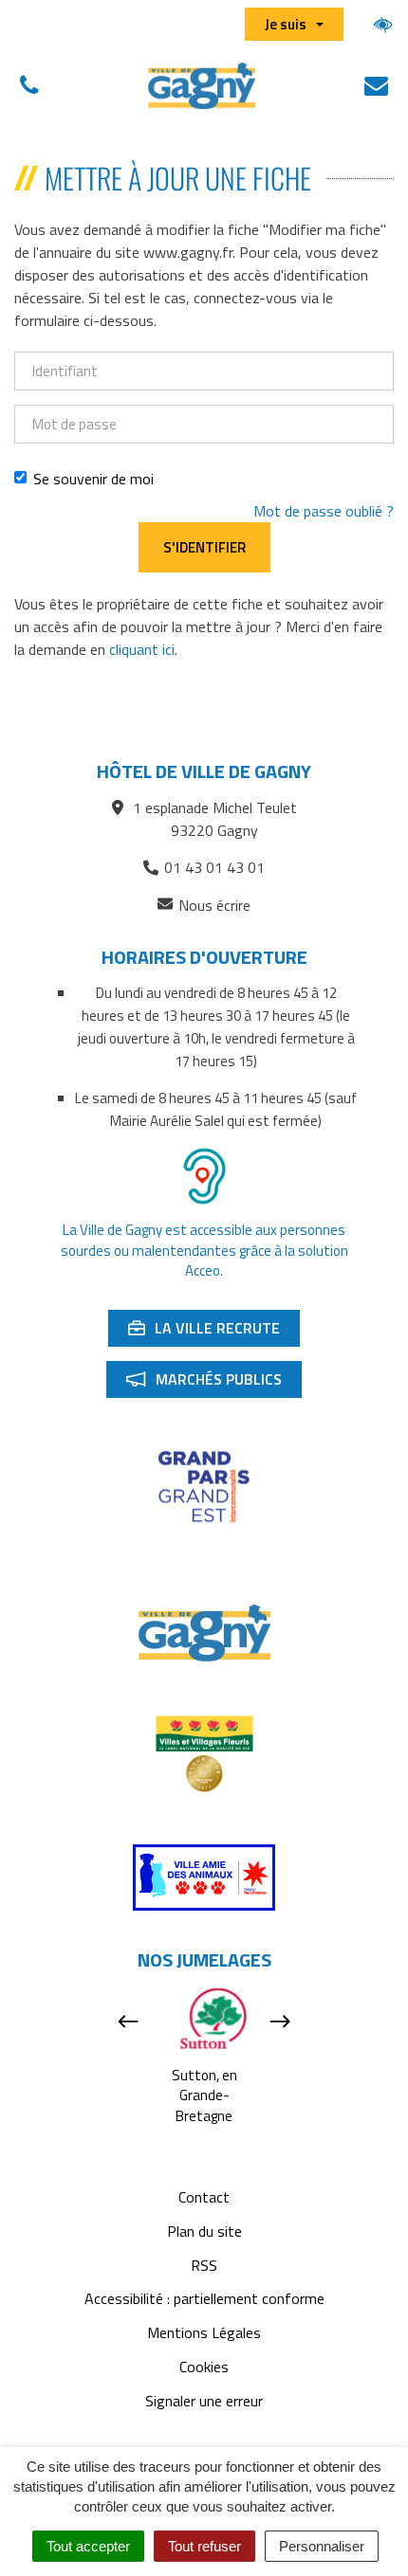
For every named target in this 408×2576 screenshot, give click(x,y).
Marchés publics (213, 1383)
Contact (204, 2197)
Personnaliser (322, 2546)
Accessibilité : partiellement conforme (204, 2298)
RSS (204, 2265)
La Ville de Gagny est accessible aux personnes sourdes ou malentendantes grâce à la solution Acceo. (204, 1250)
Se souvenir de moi (93, 479)
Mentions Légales (204, 2332)
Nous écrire (214, 906)
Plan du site (204, 2231)
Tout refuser (204, 2546)
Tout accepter (88, 2546)
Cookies (204, 2367)
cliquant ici (142, 649)
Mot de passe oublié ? (324, 511)
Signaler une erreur (204, 2401)
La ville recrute (213, 1332)
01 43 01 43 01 (214, 867)
